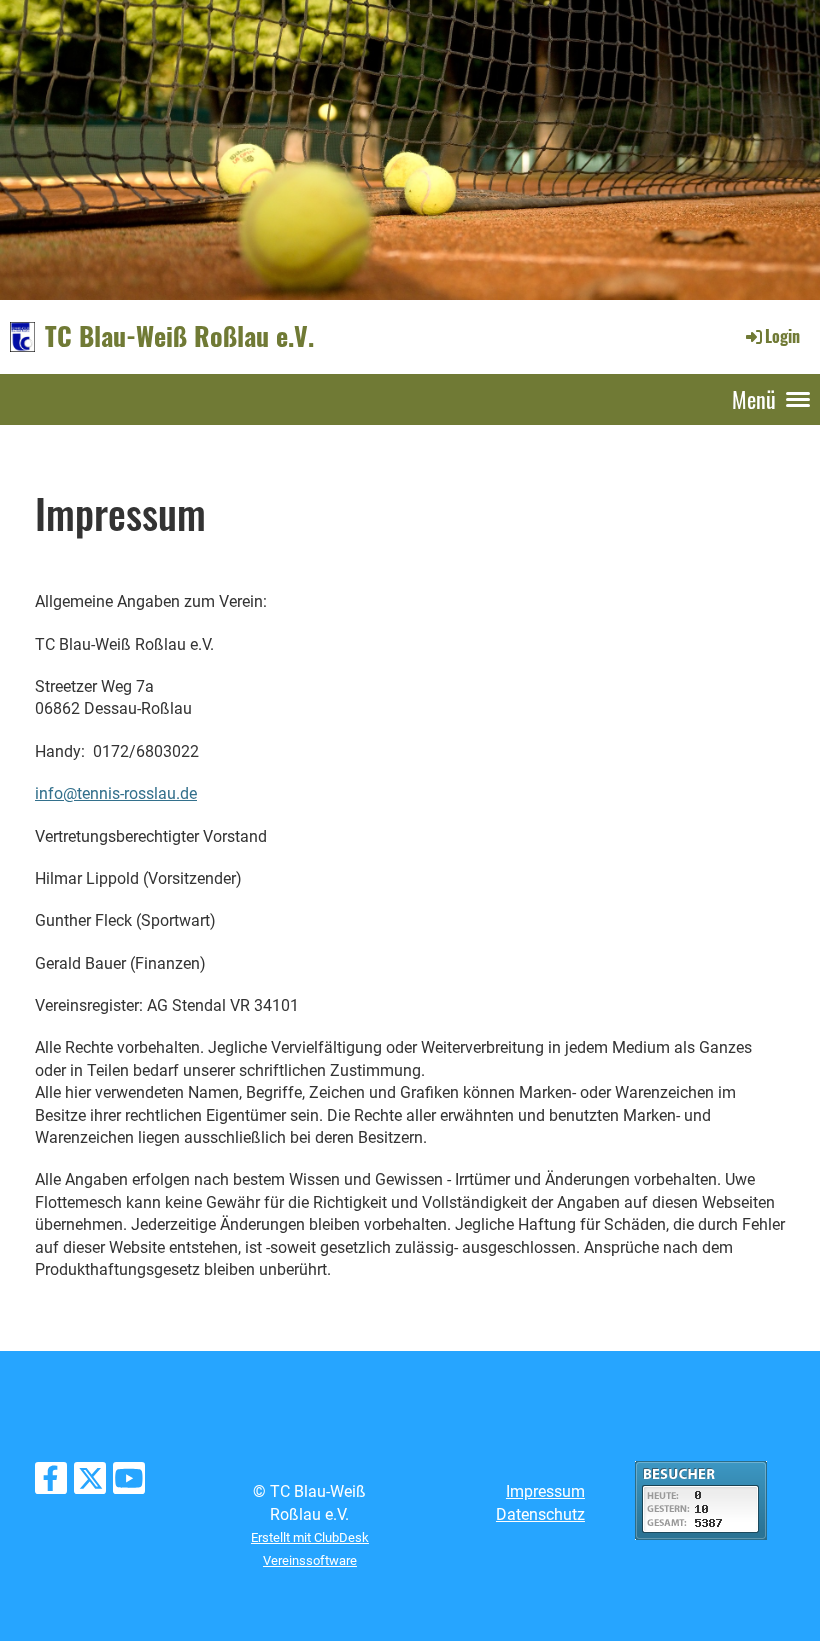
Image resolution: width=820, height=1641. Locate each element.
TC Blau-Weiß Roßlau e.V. (179, 336)
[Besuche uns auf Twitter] (90, 1483)
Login (782, 336)
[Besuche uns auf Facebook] (51, 1483)
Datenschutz (540, 1514)
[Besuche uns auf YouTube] (129, 1483)
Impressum (545, 1491)
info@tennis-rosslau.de (116, 793)
